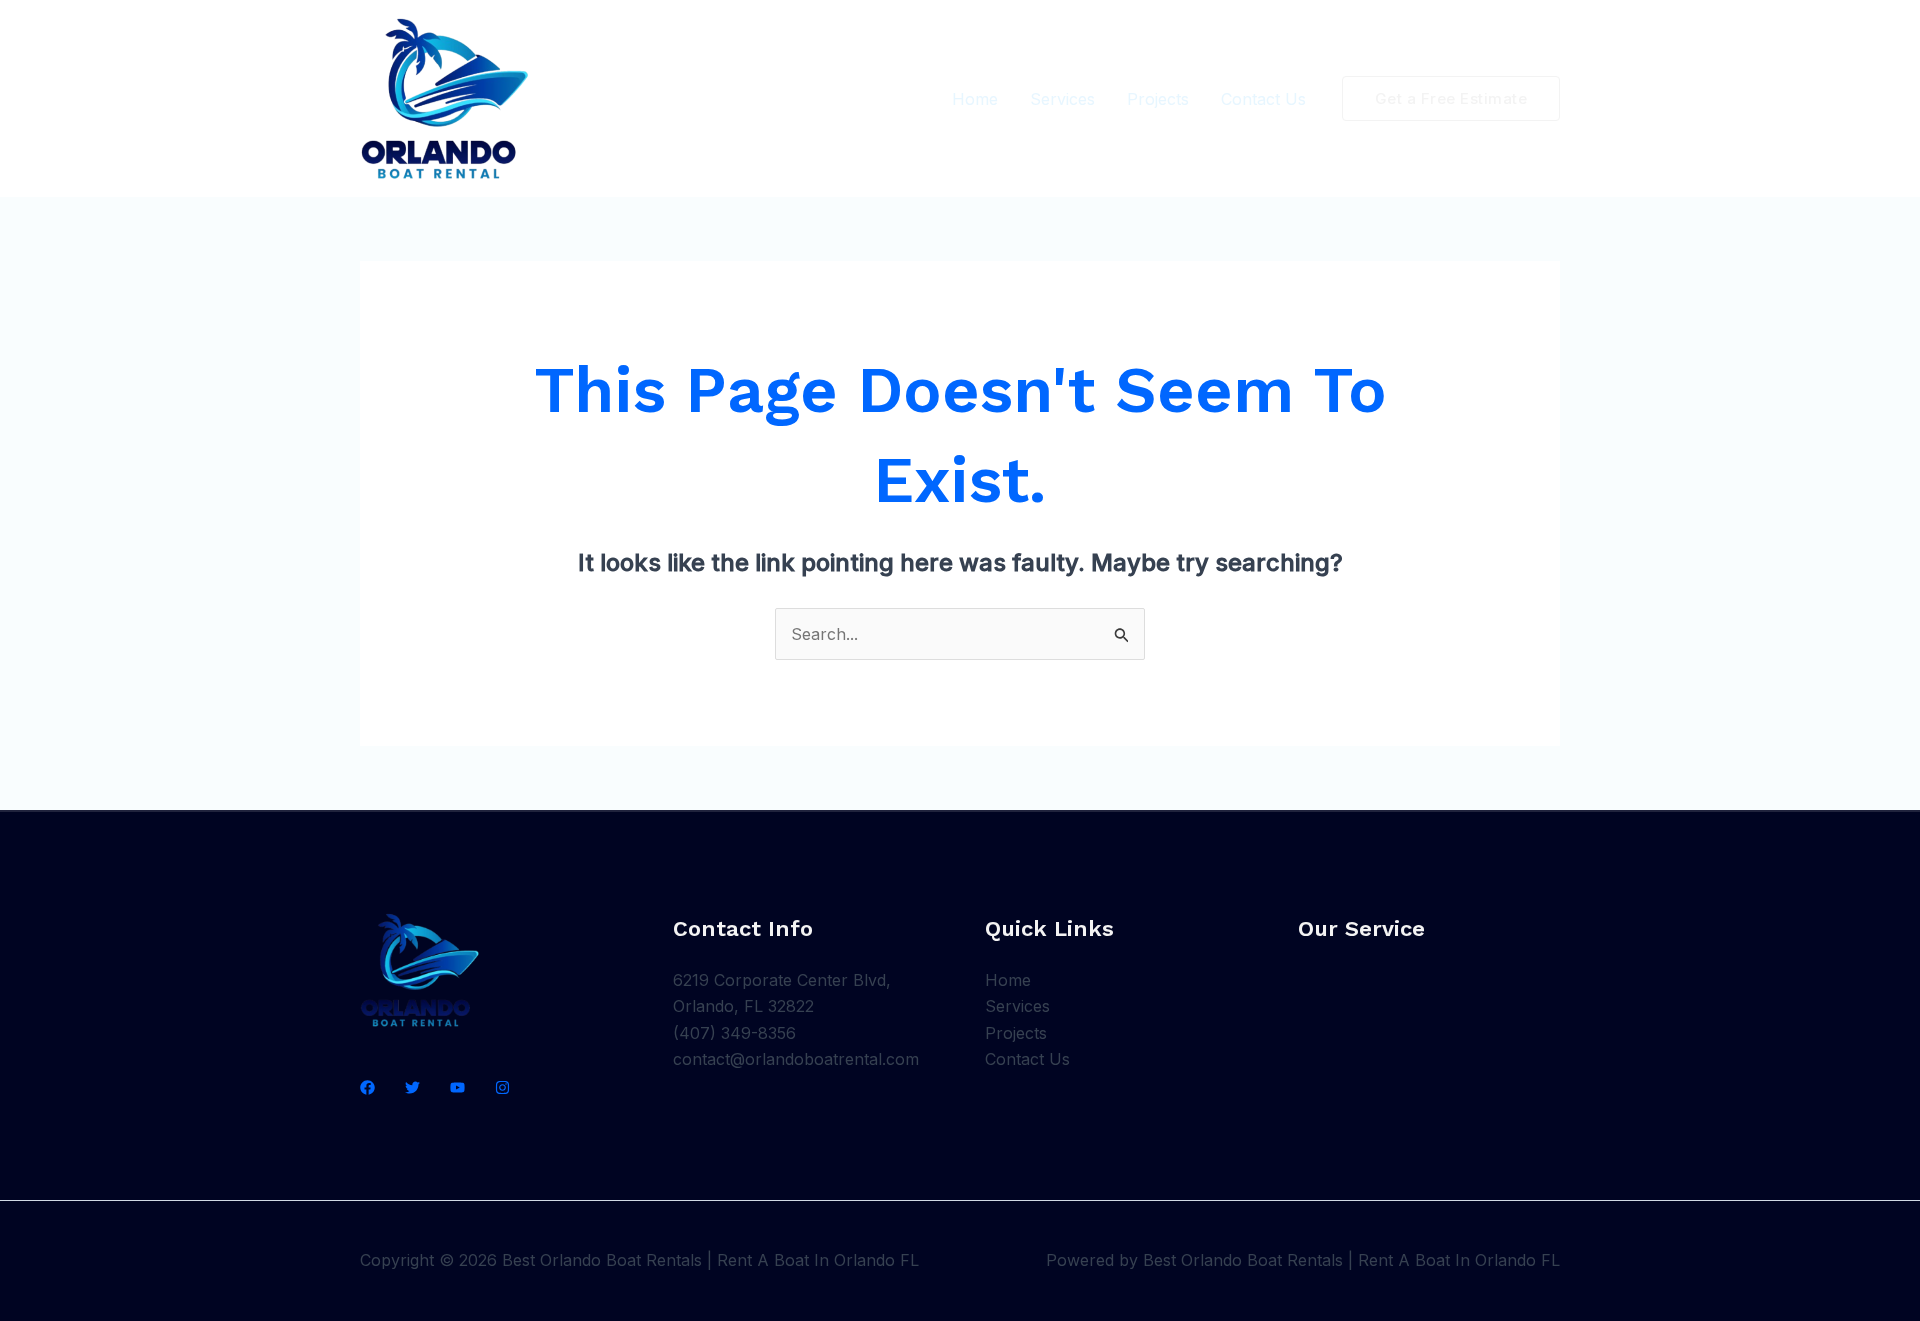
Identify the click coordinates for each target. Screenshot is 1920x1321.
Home (975, 99)
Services (1062, 99)
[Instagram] (502, 1087)
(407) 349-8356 (734, 1033)
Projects (1158, 99)
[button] (1451, 98)
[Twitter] (412, 1087)
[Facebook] (367, 1087)
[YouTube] (457, 1087)
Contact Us (1263, 99)
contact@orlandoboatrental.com (796, 1059)
